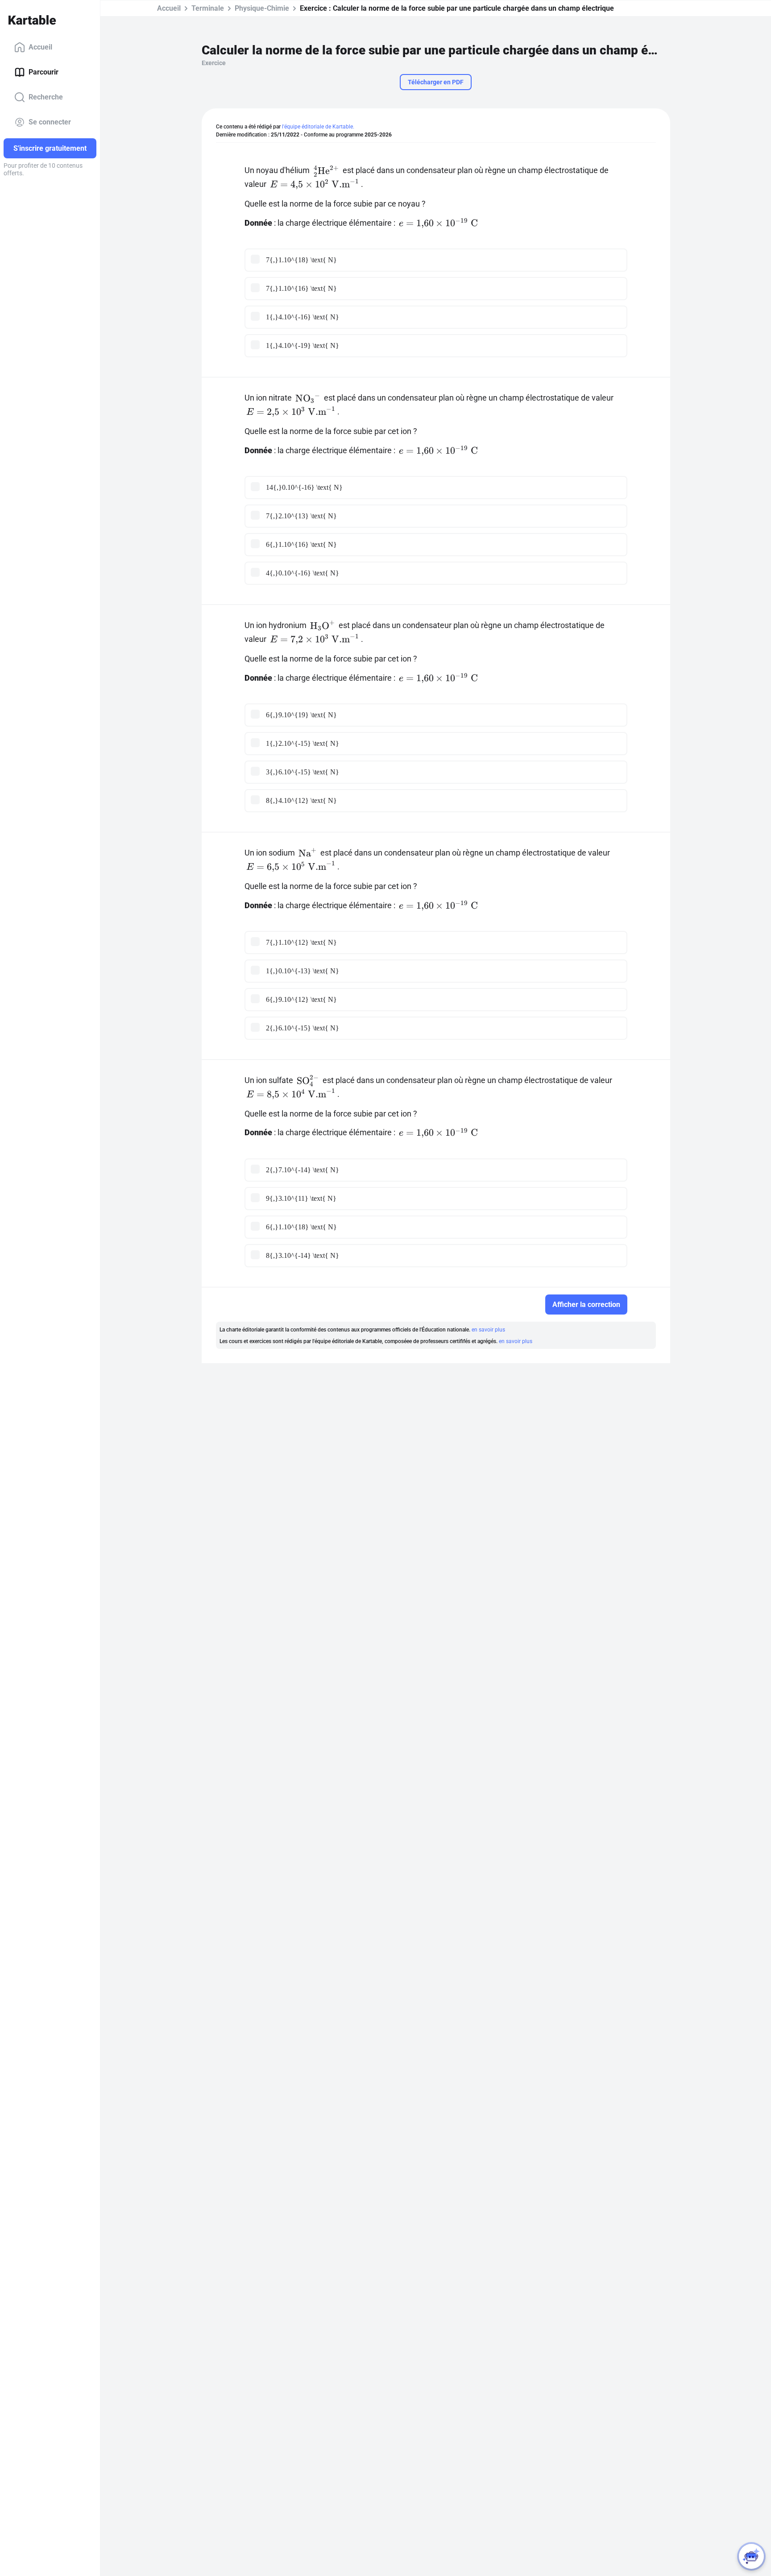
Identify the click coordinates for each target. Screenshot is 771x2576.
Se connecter (50, 122)
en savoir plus (488, 1330)
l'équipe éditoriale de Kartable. (318, 127)
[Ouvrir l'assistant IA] (751, 2556)
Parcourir (44, 72)
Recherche (46, 97)
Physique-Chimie (262, 8)
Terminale (208, 8)
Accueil (40, 47)
